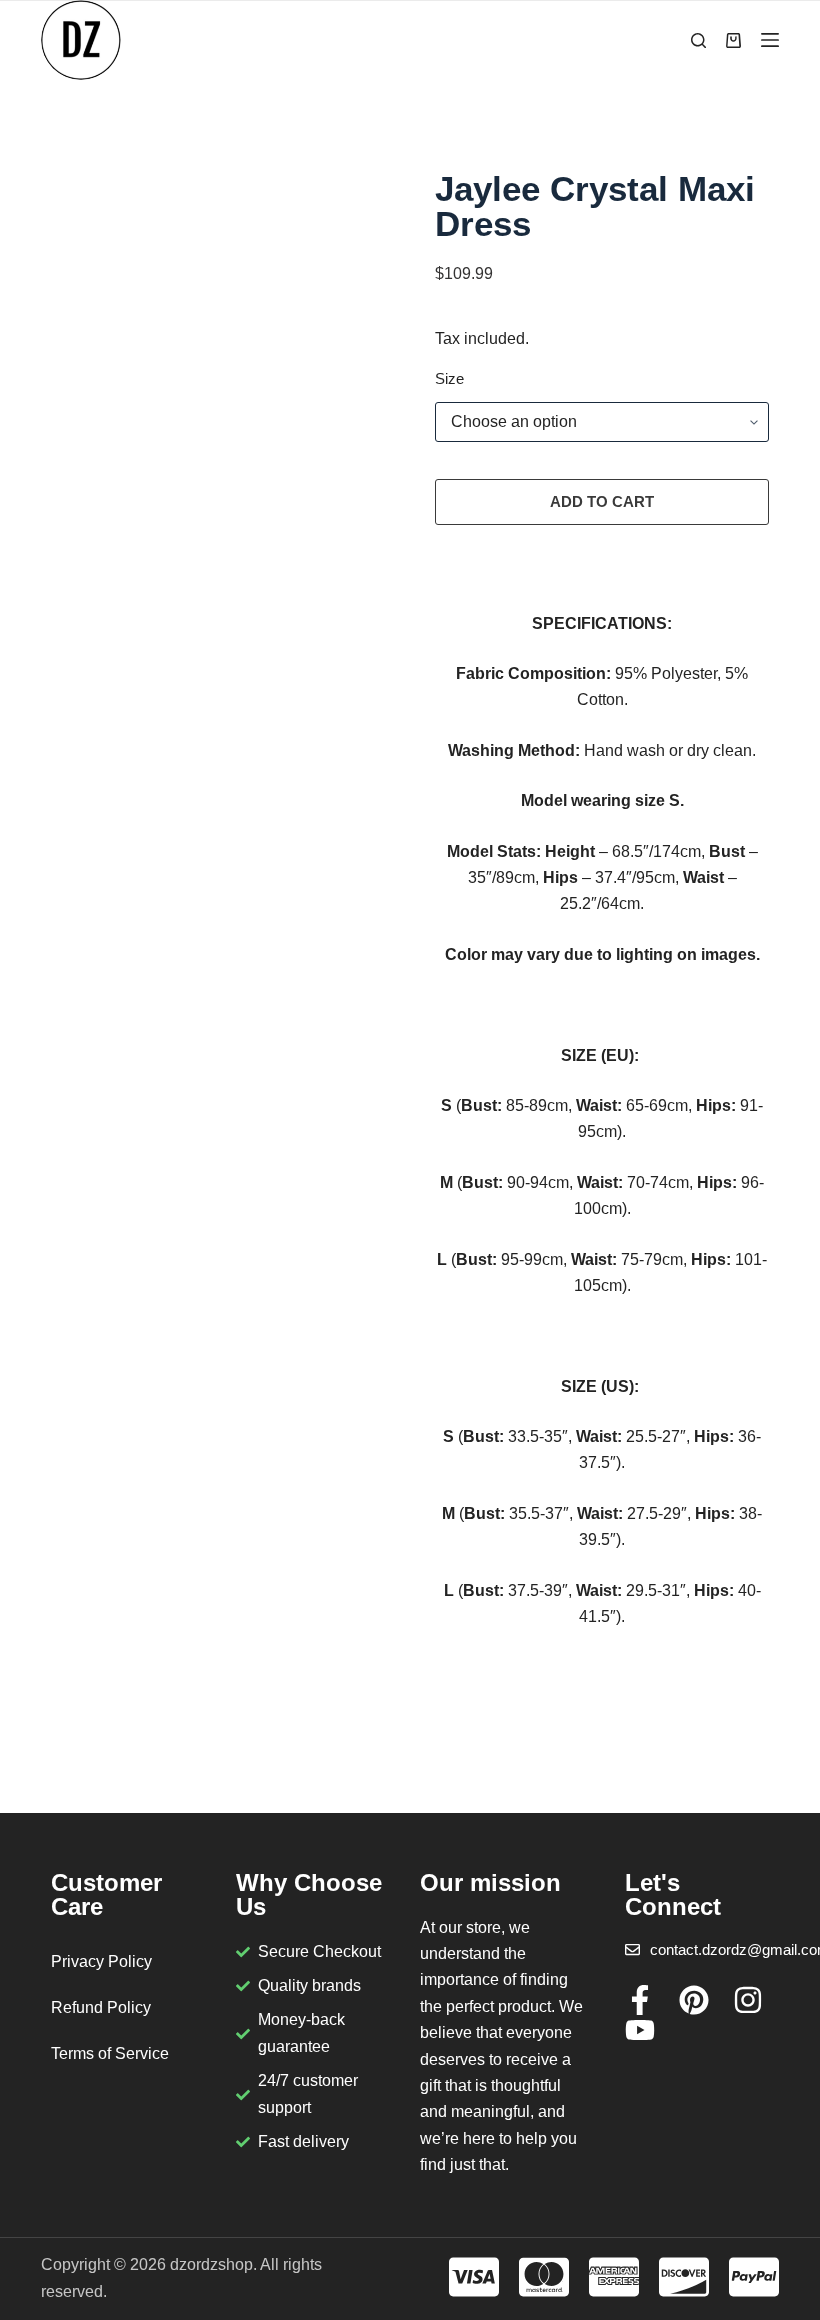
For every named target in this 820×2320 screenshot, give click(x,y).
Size (449, 378)
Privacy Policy (101, 1961)
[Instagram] (748, 2000)
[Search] (698, 40)
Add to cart (602, 501)
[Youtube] (640, 2030)
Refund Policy (101, 2007)
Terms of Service (110, 2053)
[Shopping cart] (733, 40)
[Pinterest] (694, 2000)
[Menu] (770, 40)
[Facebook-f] (640, 2000)
